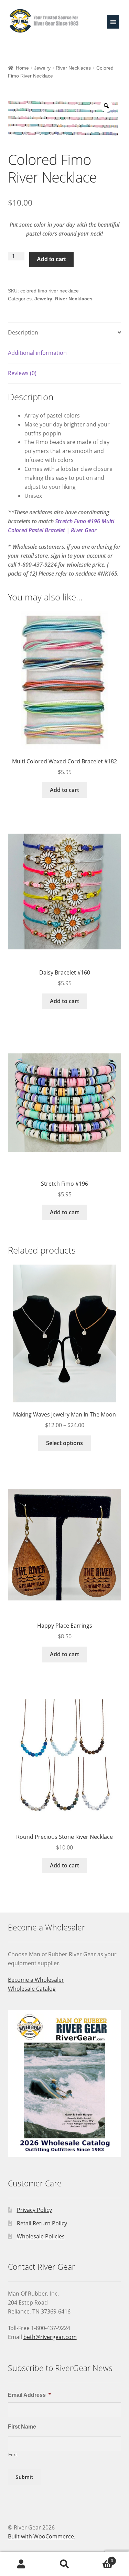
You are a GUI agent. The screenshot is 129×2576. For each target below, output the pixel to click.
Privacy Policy (34, 2210)
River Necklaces (73, 68)
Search (64, 2564)
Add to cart (51, 259)
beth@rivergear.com (50, 2337)
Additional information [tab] (37, 353)
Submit (24, 2477)
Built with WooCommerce (41, 2536)
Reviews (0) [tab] (22, 373)
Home (22, 68)
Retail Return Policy (42, 2223)
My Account (21, 2564)
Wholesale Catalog (32, 1989)
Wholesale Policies (41, 2236)
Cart (100, 2558)
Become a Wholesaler (36, 1980)
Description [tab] (23, 332)
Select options (64, 1443)
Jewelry (42, 68)
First (13, 2455)
